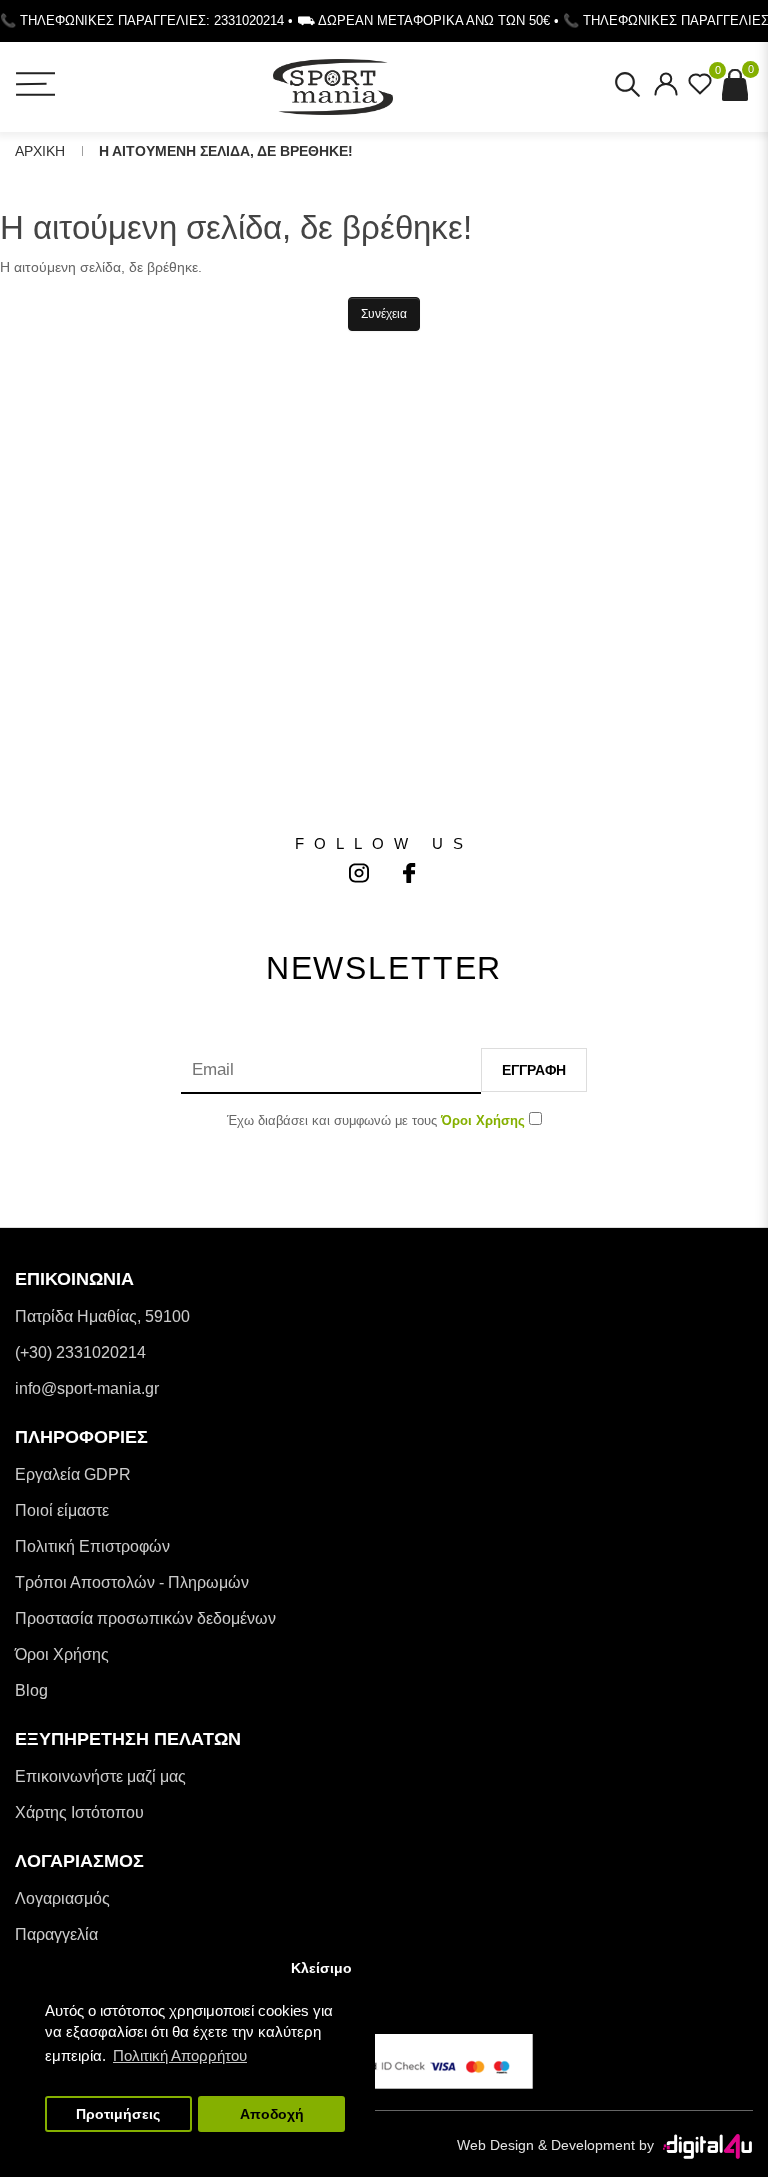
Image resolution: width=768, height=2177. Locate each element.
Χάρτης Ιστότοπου (79, 1812)
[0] (700, 90)
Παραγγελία (56, 1934)
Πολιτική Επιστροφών (92, 1546)
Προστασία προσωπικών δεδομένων (145, 1618)
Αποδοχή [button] (272, 2114)
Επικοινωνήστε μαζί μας (100, 1776)
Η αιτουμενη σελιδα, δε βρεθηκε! (226, 151)
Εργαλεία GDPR (73, 1474)
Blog (31, 1690)
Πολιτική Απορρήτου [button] (180, 2055)
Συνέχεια (384, 314)
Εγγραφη (534, 1070)
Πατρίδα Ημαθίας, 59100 (102, 1316)
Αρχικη (40, 151)
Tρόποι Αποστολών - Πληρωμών (132, 1582)
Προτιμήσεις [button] (118, 2114)
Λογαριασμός (62, 1898)
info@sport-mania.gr (87, 1388)
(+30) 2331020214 (80, 1352)
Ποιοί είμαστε (62, 1510)
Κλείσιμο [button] (321, 1968)
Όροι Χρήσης (62, 1654)
